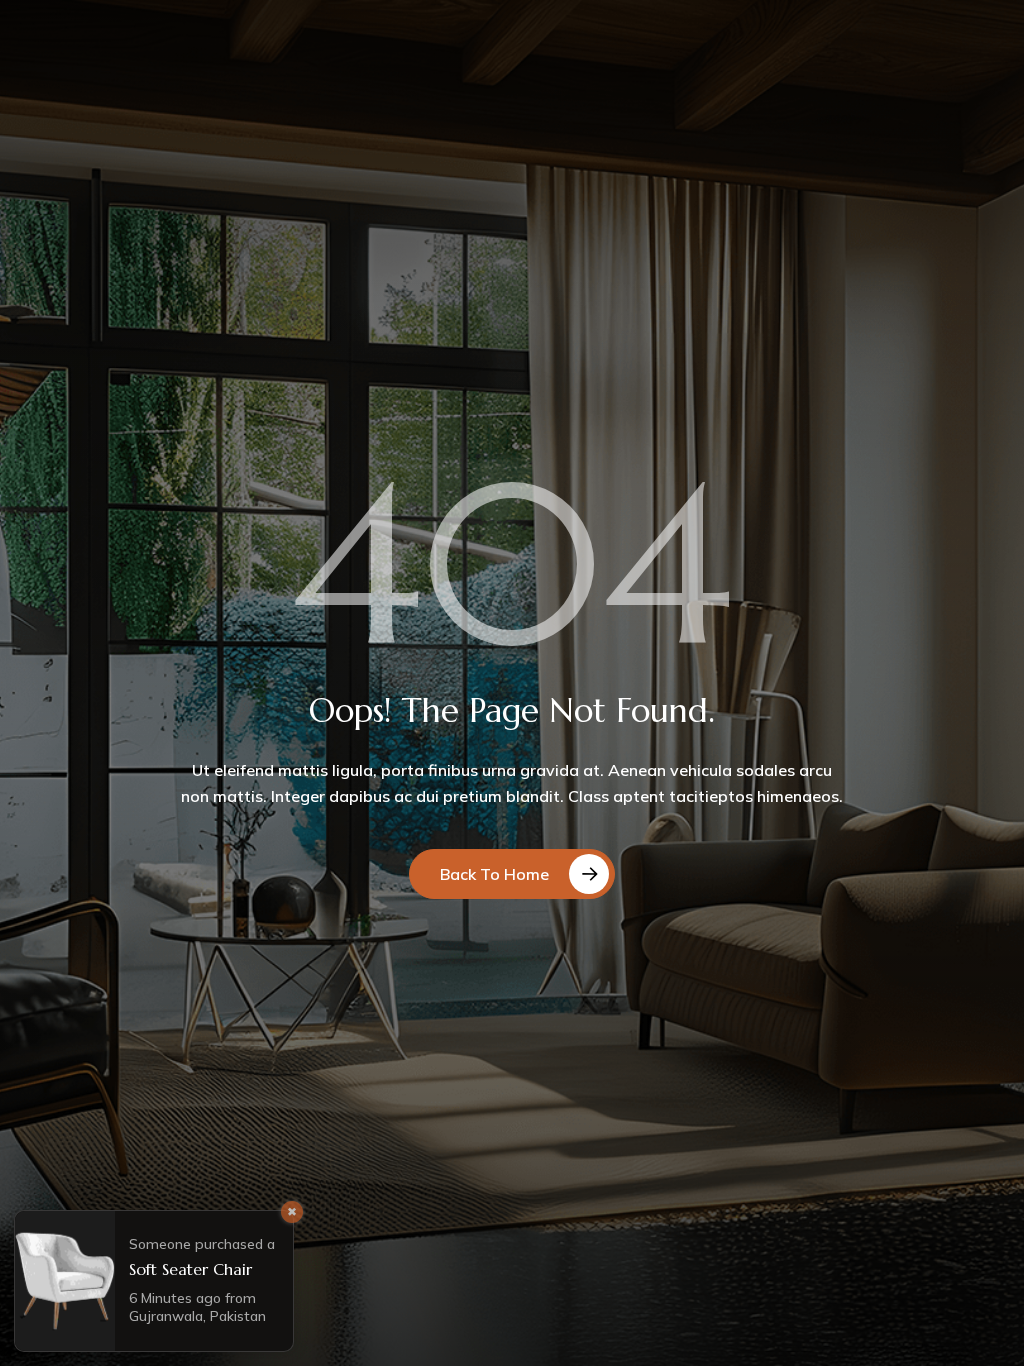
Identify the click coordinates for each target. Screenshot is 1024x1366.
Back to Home (494, 874)
